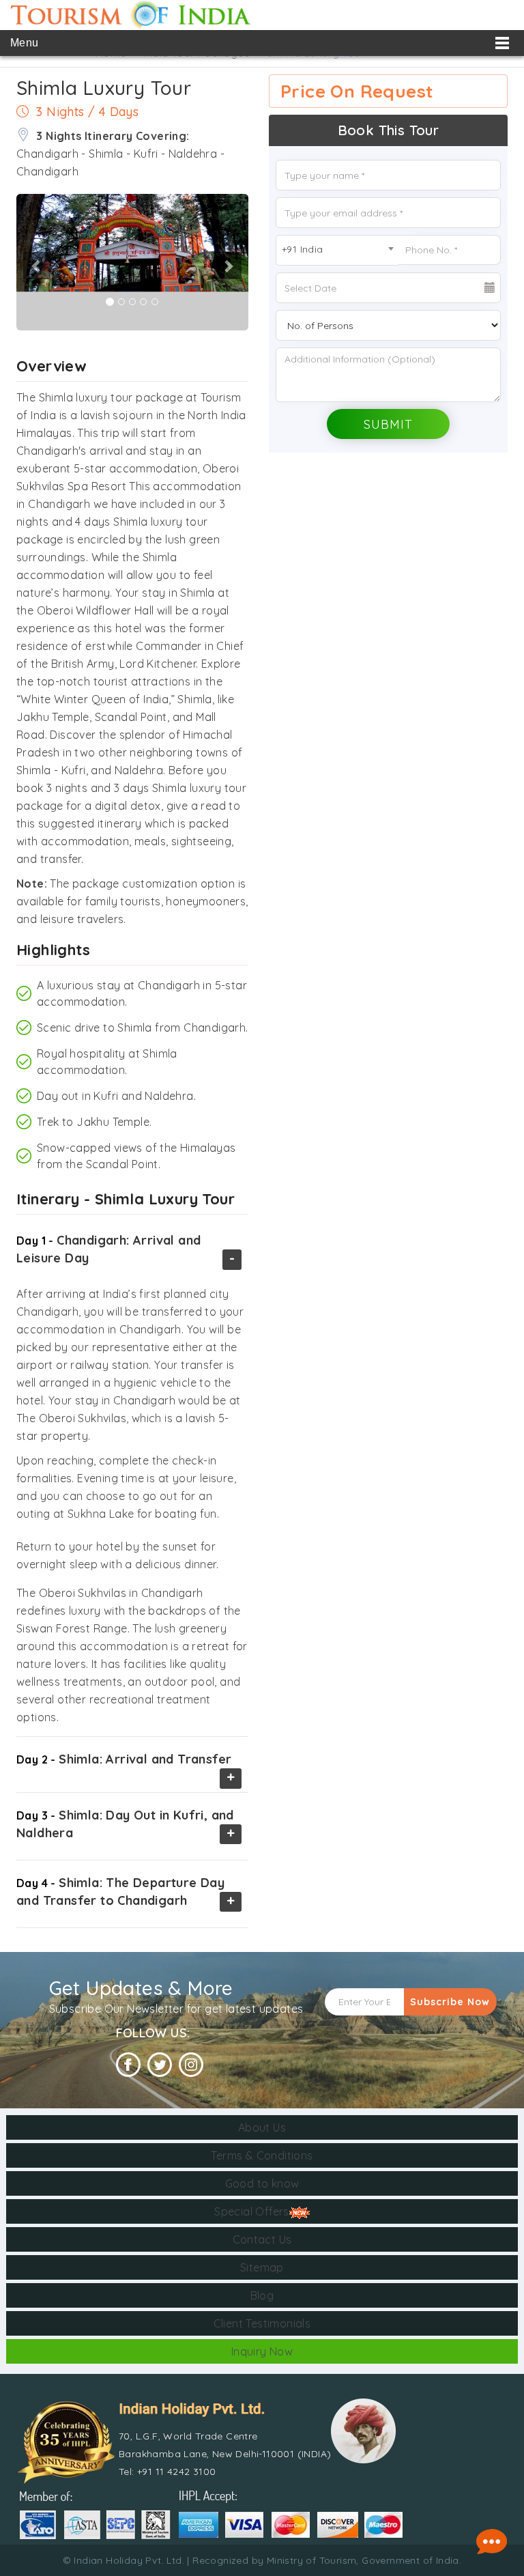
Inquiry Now (262, 2351)
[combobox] (337, 250)
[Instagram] (191, 2065)
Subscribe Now (450, 2002)
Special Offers (252, 2211)
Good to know (262, 2183)
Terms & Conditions (262, 2155)
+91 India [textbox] (303, 249)
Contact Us (262, 2239)
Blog (262, 2295)
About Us (262, 2127)
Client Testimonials (262, 2323)
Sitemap (262, 2267)
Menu (25, 43)
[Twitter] (160, 2065)
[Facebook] (128, 2065)
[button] (17, 262)
